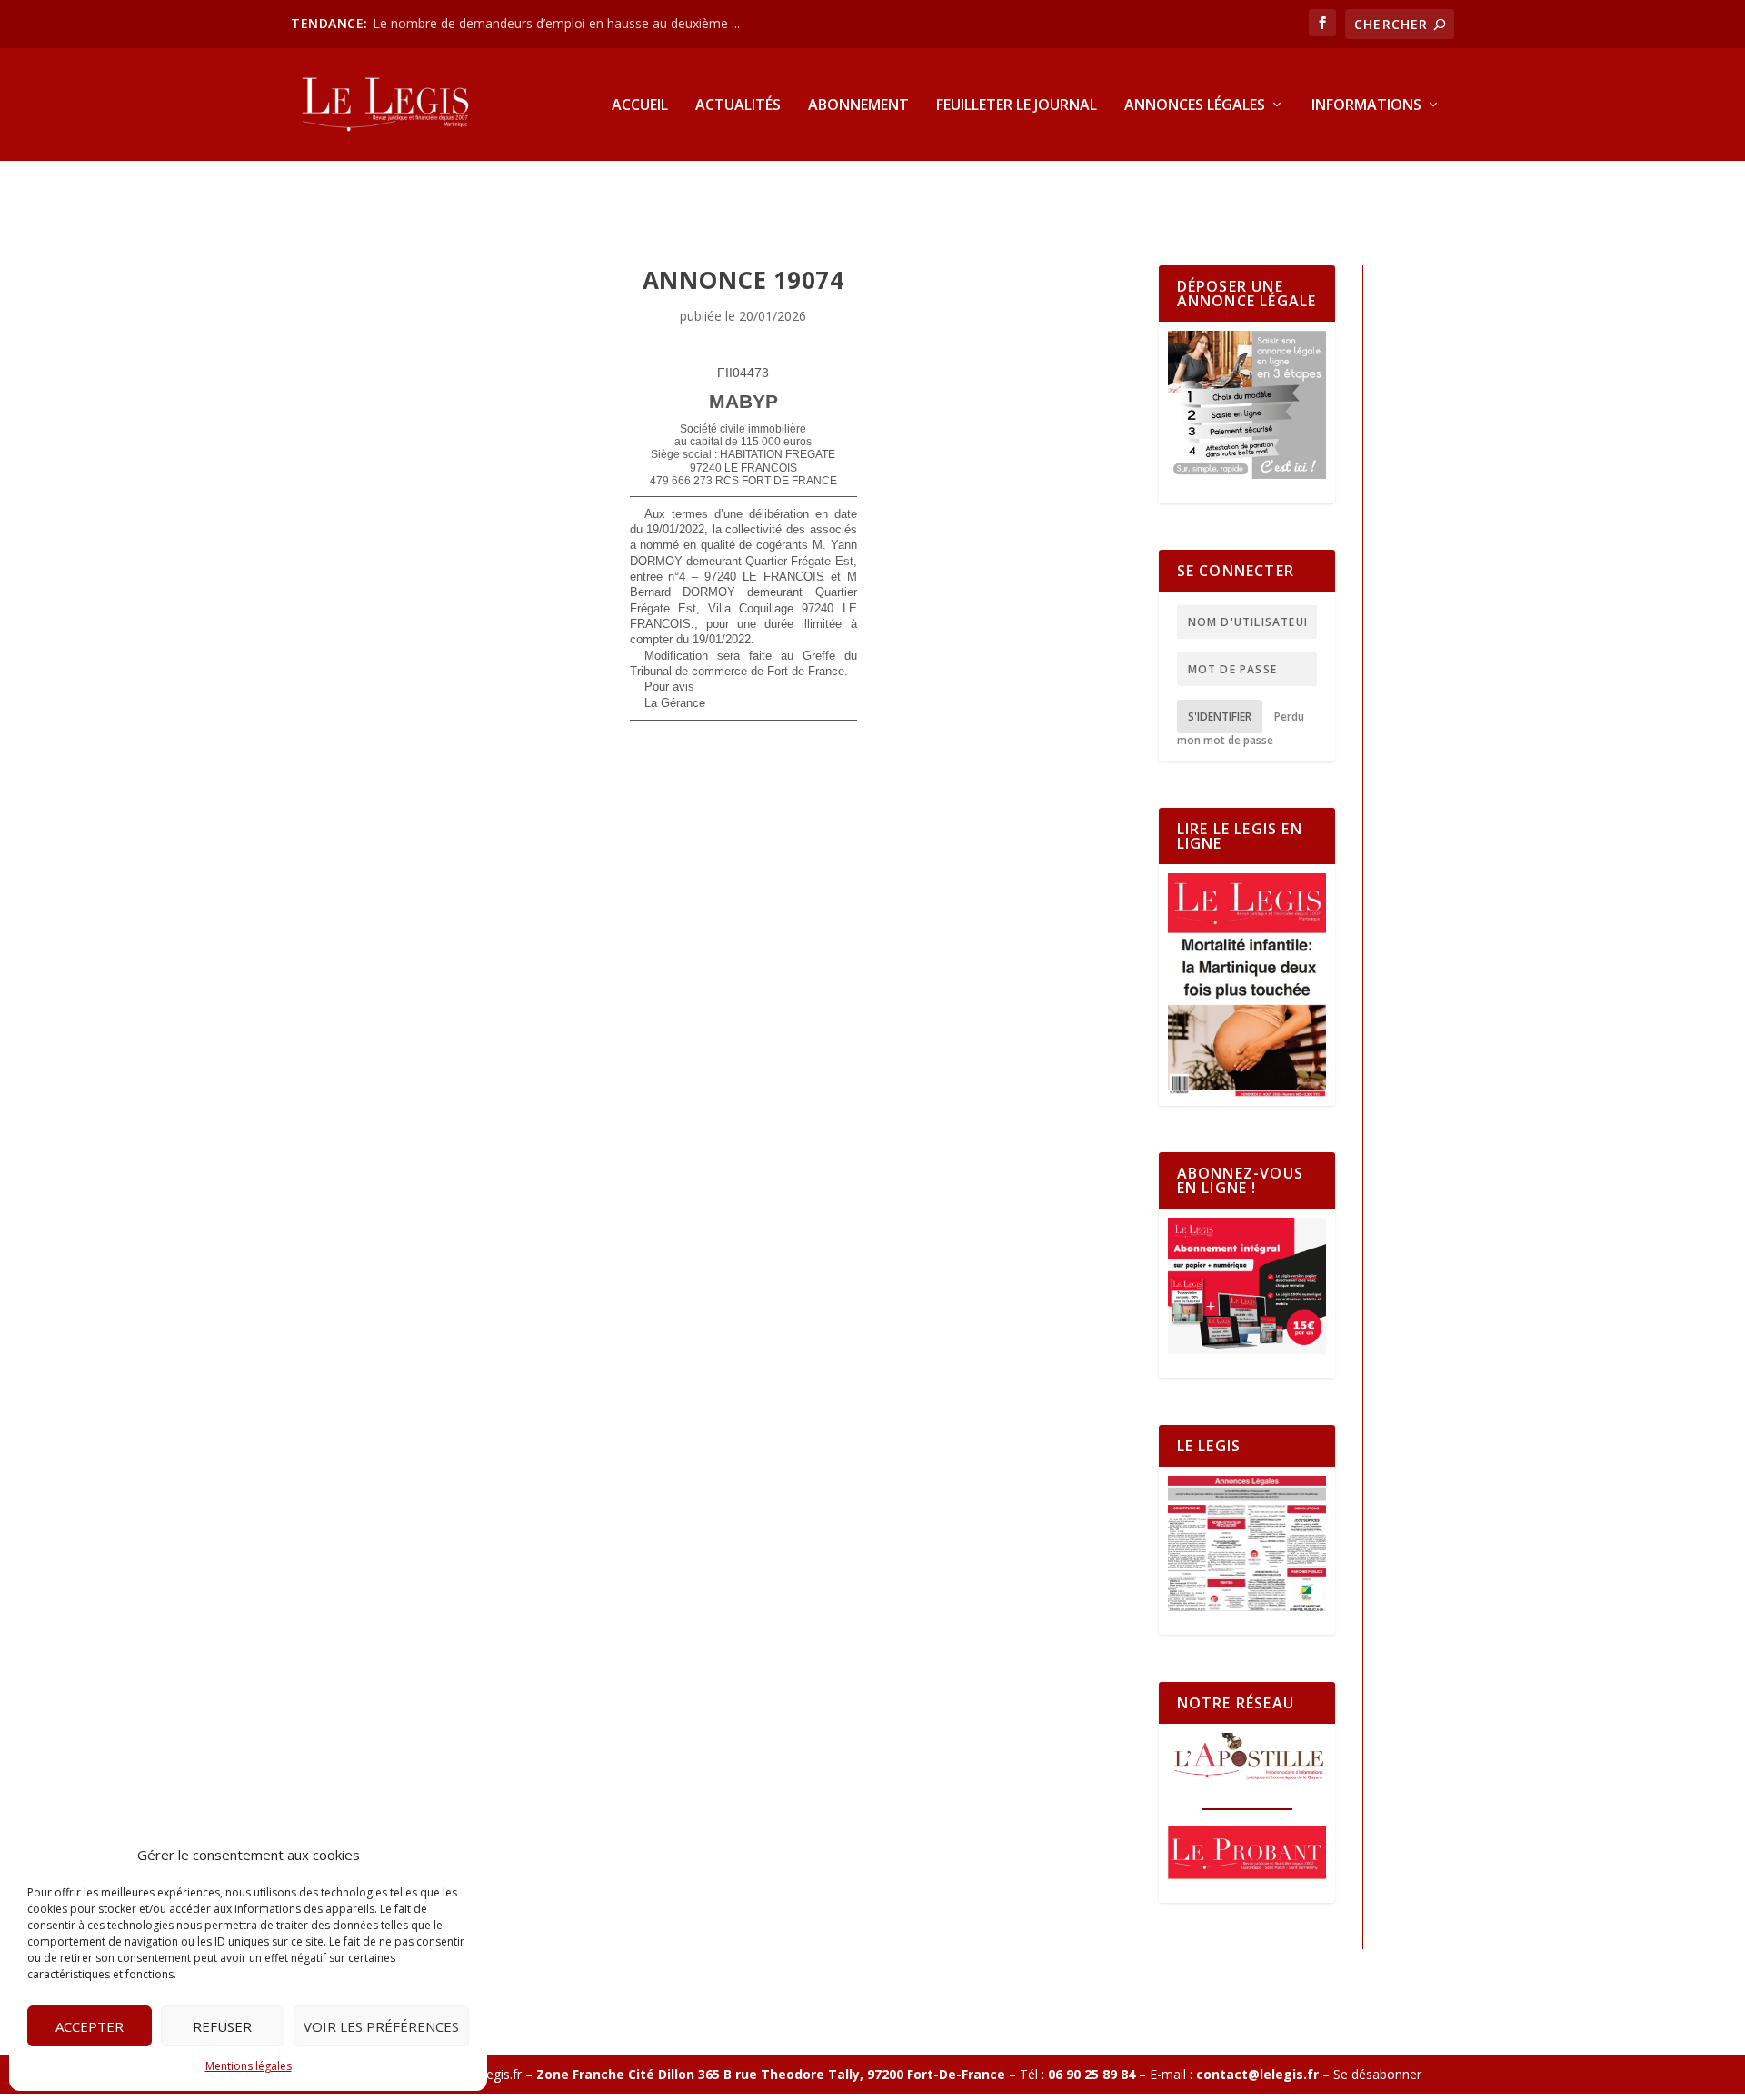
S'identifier (1220, 717)
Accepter (90, 2026)
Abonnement (858, 106)
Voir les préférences (381, 2026)
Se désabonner (1377, 2074)
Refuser (222, 2026)
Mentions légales (249, 2066)
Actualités (738, 106)
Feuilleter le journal (1017, 106)
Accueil (640, 106)
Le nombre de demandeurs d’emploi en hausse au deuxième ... (556, 23)
